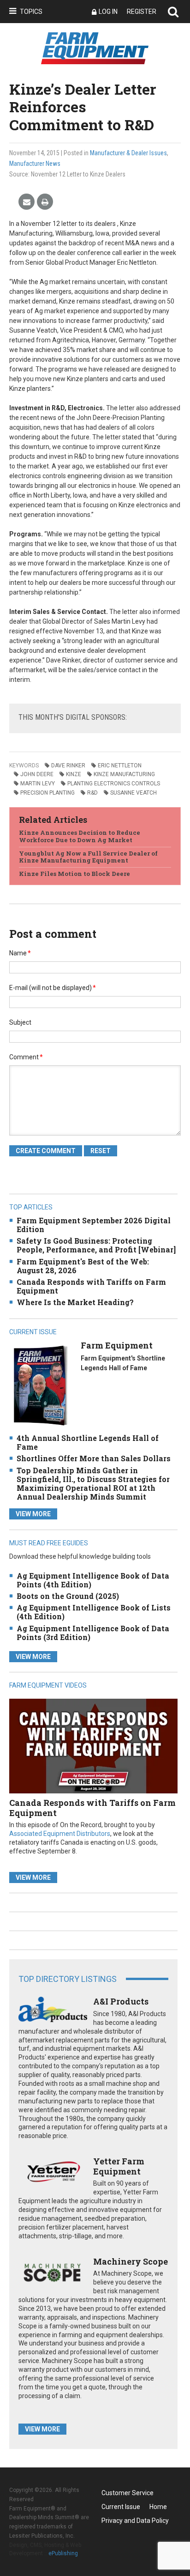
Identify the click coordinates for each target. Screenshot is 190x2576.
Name (20, 953)
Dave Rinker (68, 766)
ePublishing (63, 2553)
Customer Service (128, 2493)
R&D (92, 793)
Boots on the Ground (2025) (68, 1596)
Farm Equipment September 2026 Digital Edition (94, 1225)
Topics (31, 12)
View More (33, 1514)
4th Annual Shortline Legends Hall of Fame (88, 1442)
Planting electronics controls (114, 784)
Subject (20, 1022)
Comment (26, 1057)
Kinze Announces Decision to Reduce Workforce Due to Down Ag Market (80, 836)
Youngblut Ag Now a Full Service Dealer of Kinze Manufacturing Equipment (88, 857)
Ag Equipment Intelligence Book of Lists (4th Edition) (94, 1612)
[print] (45, 202)
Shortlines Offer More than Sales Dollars (94, 1458)
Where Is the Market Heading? (75, 1302)
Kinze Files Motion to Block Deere (74, 874)
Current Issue (121, 2507)
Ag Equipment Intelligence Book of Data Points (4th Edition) (93, 1580)
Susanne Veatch (134, 793)
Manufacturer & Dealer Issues (128, 153)
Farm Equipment (117, 1345)
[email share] (27, 202)
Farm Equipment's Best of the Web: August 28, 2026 (83, 1266)
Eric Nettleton (120, 766)
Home (158, 2507)
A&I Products (121, 2001)
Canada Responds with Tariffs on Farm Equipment (91, 1286)
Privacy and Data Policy (135, 2521)
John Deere (37, 774)
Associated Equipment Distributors (60, 1834)
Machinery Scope (131, 2261)
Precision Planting (47, 793)
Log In (108, 12)
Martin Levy (38, 784)
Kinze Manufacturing (124, 774)
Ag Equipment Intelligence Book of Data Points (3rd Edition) (93, 1633)
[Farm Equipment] (40, 1385)
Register (142, 12)
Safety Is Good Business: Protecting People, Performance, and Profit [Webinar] (96, 1245)
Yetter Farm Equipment (119, 2166)
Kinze (74, 774)
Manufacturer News (35, 164)
